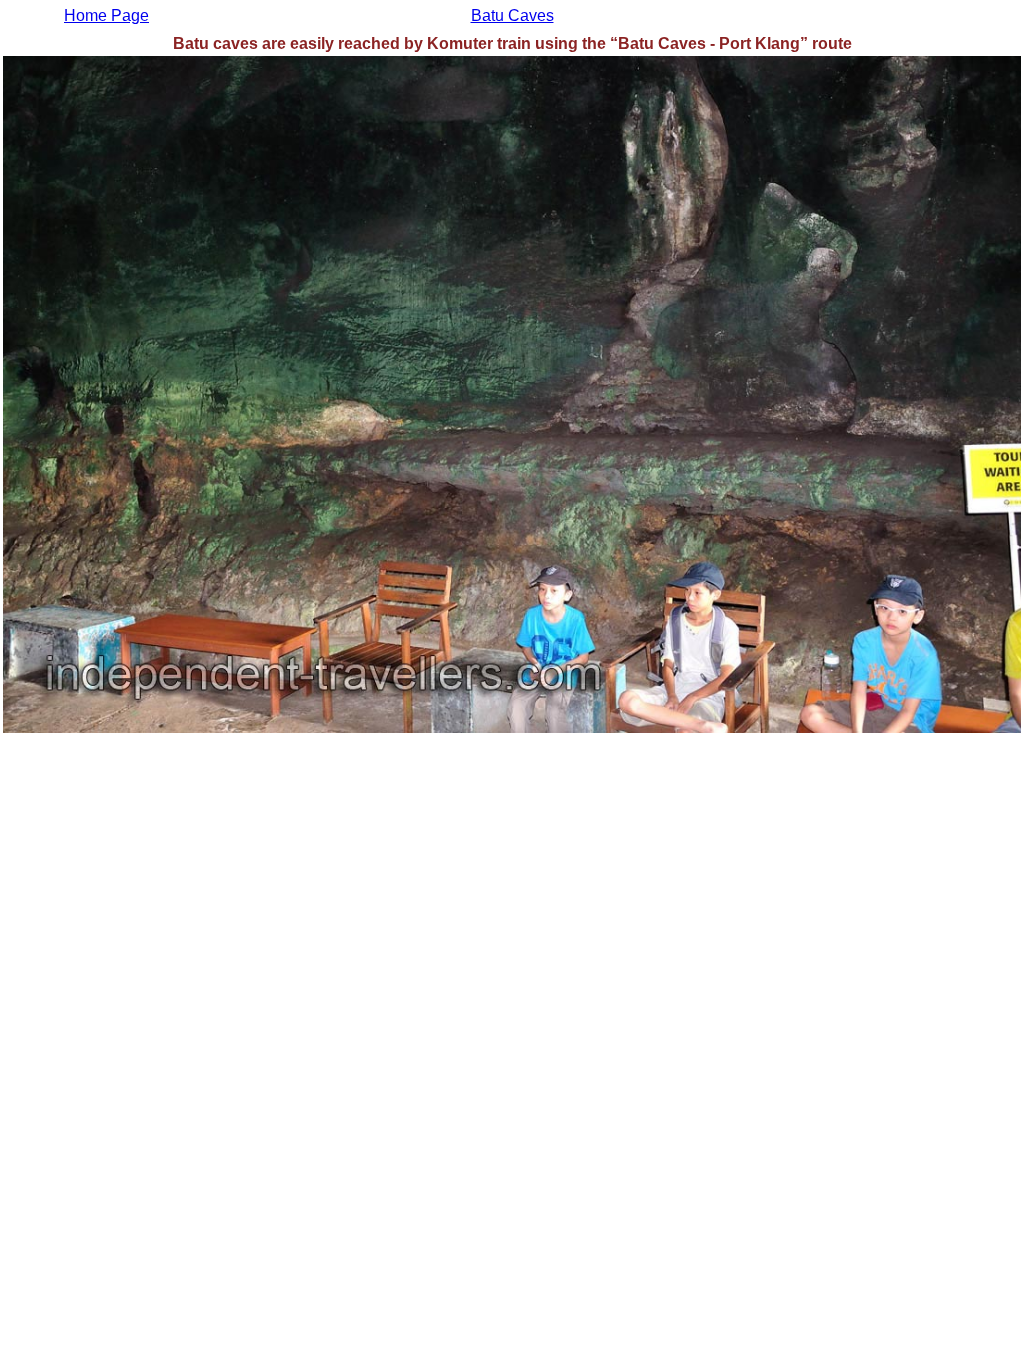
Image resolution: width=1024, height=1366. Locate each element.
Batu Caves (512, 15)
